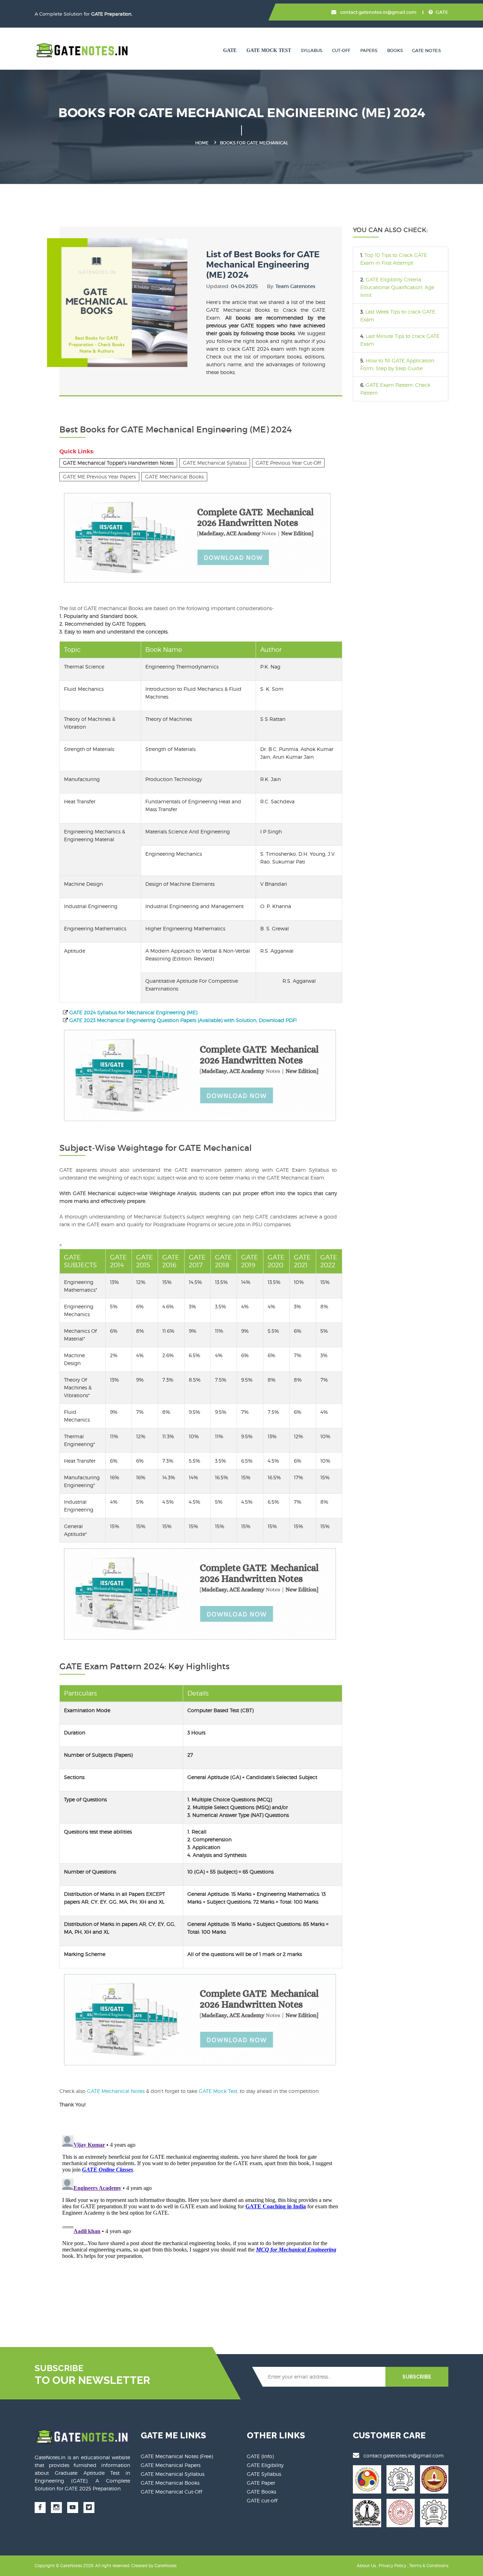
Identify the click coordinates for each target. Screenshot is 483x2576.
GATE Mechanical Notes (117, 2091)
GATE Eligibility (265, 2465)
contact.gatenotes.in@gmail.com (378, 12)
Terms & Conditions (429, 2566)
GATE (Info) (260, 2456)
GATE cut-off (262, 2500)
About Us (366, 2566)
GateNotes (165, 2566)
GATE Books (261, 2492)
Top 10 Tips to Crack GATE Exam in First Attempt (394, 259)
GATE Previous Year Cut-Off (288, 463)
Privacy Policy (392, 2566)
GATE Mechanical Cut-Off (171, 2492)
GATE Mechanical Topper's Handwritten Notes (118, 463)
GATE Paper (261, 2483)
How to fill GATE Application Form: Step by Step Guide (397, 364)
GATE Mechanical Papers (171, 2465)
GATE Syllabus (264, 2474)
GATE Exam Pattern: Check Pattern (395, 389)
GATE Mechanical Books (174, 477)
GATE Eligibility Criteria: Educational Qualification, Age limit (397, 287)
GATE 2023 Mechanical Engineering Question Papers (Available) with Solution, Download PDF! (183, 1020)
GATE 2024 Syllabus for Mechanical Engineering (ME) (133, 1012)
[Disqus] (201, 2221)
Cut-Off (341, 50)
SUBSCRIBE (417, 2377)
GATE (442, 12)
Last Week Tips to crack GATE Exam (398, 315)
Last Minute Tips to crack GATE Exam (400, 340)
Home (202, 143)
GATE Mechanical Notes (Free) (177, 2456)
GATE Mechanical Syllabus (215, 463)
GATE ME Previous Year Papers (99, 477)
